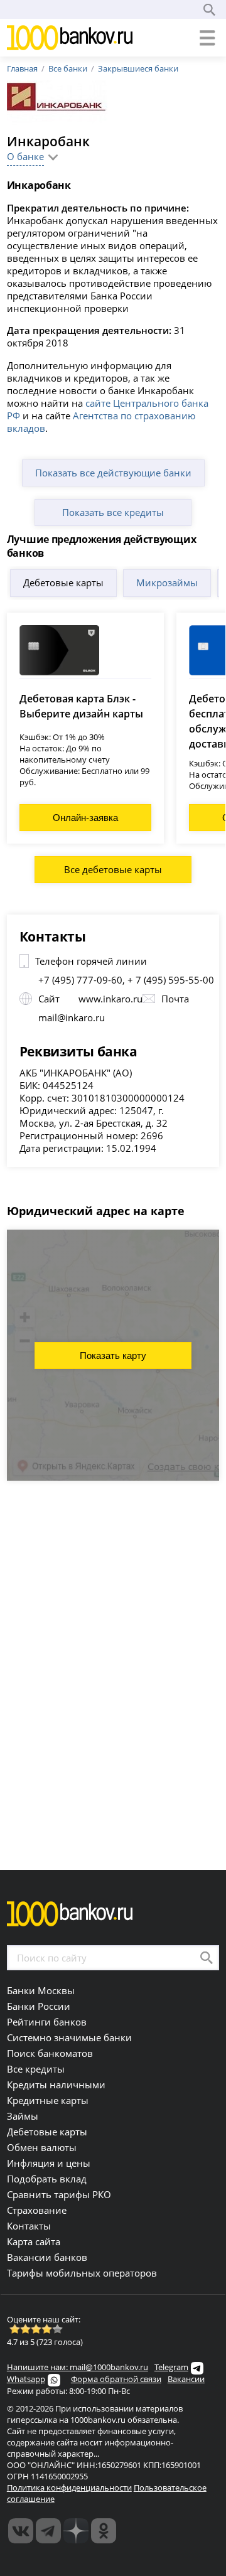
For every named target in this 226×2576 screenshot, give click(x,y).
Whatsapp (26, 2379)
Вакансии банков (47, 2257)
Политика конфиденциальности (69, 2487)
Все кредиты (36, 2069)
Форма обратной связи (116, 2379)
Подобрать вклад (47, 2179)
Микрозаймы (167, 582)
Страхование (37, 2210)
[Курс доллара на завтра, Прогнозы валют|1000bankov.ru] (48, 2531)
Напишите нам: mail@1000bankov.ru (78, 2367)
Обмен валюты (42, 2147)
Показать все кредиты (113, 512)
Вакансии (186, 2379)
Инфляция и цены (49, 2163)
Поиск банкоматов (50, 2053)
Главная (22, 68)
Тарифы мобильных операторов (82, 2273)
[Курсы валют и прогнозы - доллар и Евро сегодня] (21, 2531)
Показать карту (113, 1355)
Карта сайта (34, 2241)
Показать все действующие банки (113, 473)
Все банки (68, 68)
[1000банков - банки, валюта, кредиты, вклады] (104, 2531)
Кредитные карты (48, 2100)
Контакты (29, 2226)
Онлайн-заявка (85, 818)
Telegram (171, 2367)
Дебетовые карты (63, 582)
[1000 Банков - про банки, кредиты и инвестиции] (76, 2531)
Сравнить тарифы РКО (59, 2194)
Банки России (39, 2006)
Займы (23, 2116)
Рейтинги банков (47, 2022)
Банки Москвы (41, 1990)
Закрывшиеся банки (138, 68)
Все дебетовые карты (113, 869)
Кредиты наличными (56, 2085)
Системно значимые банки (69, 2037)
